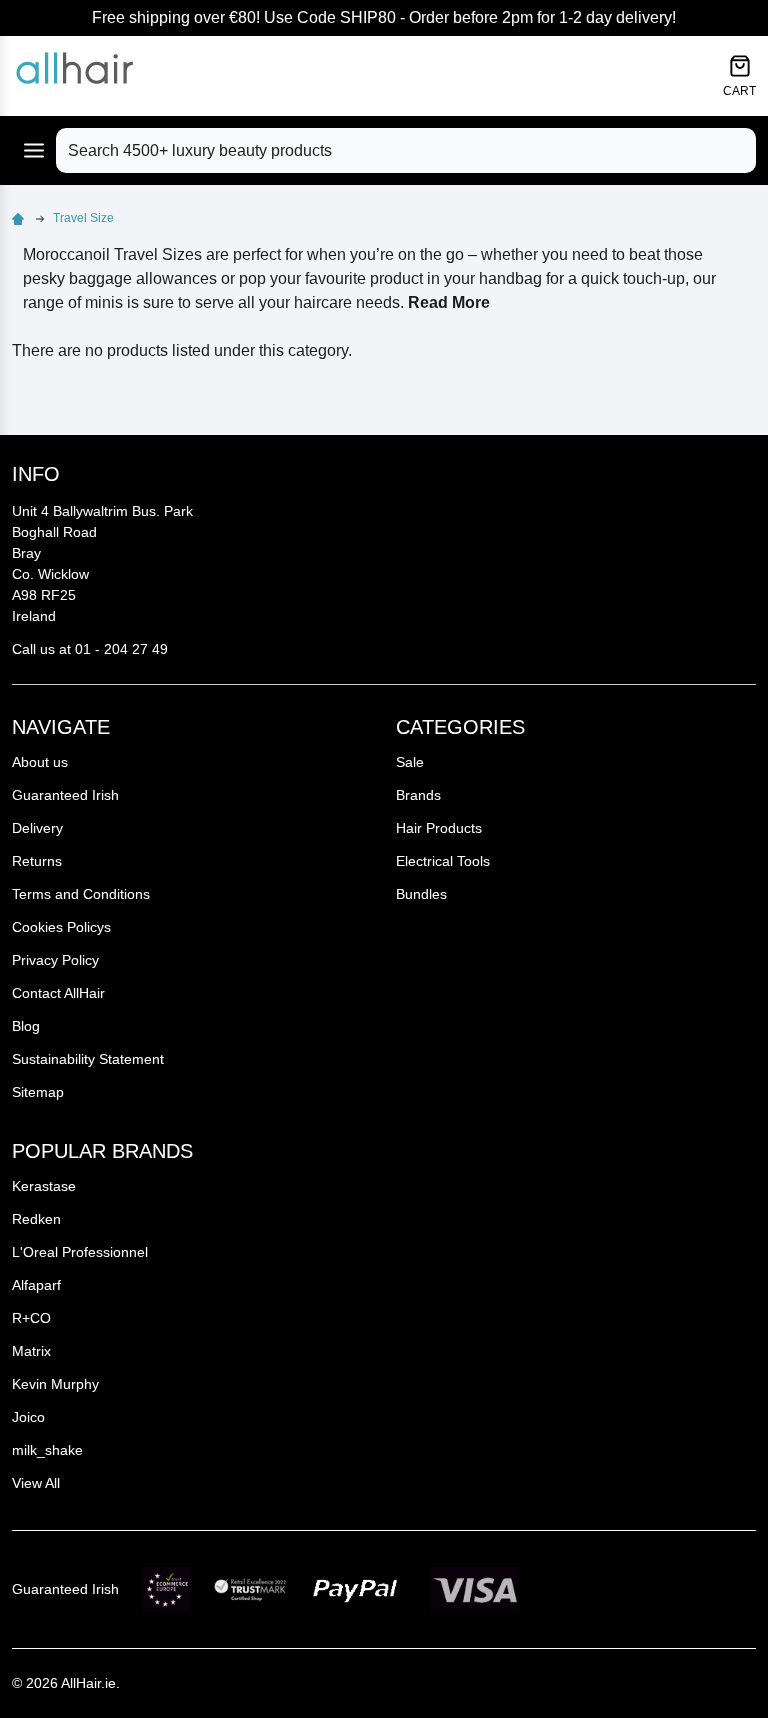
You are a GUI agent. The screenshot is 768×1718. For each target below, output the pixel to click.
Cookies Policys (61, 927)
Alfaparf (36, 1285)
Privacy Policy (55, 960)
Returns (37, 861)
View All (36, 1483)
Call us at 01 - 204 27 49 (90, 649)
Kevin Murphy (55, 1384)
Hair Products (439, 828)
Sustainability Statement (88, 1059)
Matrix (31, 1351)
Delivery (37, 828)
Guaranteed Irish (65, 795)
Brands (418, 795)
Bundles (421, 894)
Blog (26, 1026)
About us (40, 762)
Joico (28, 1417)
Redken (36, 1219)
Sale (410, 762)
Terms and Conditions (81, 894)
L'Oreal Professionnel (80, 1252)
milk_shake (47, 1450)
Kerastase (44, 1186)
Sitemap (38, 1092)
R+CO (31, 1318)
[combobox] (406, 150)
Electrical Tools (443, 861)
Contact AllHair (58, 993)
